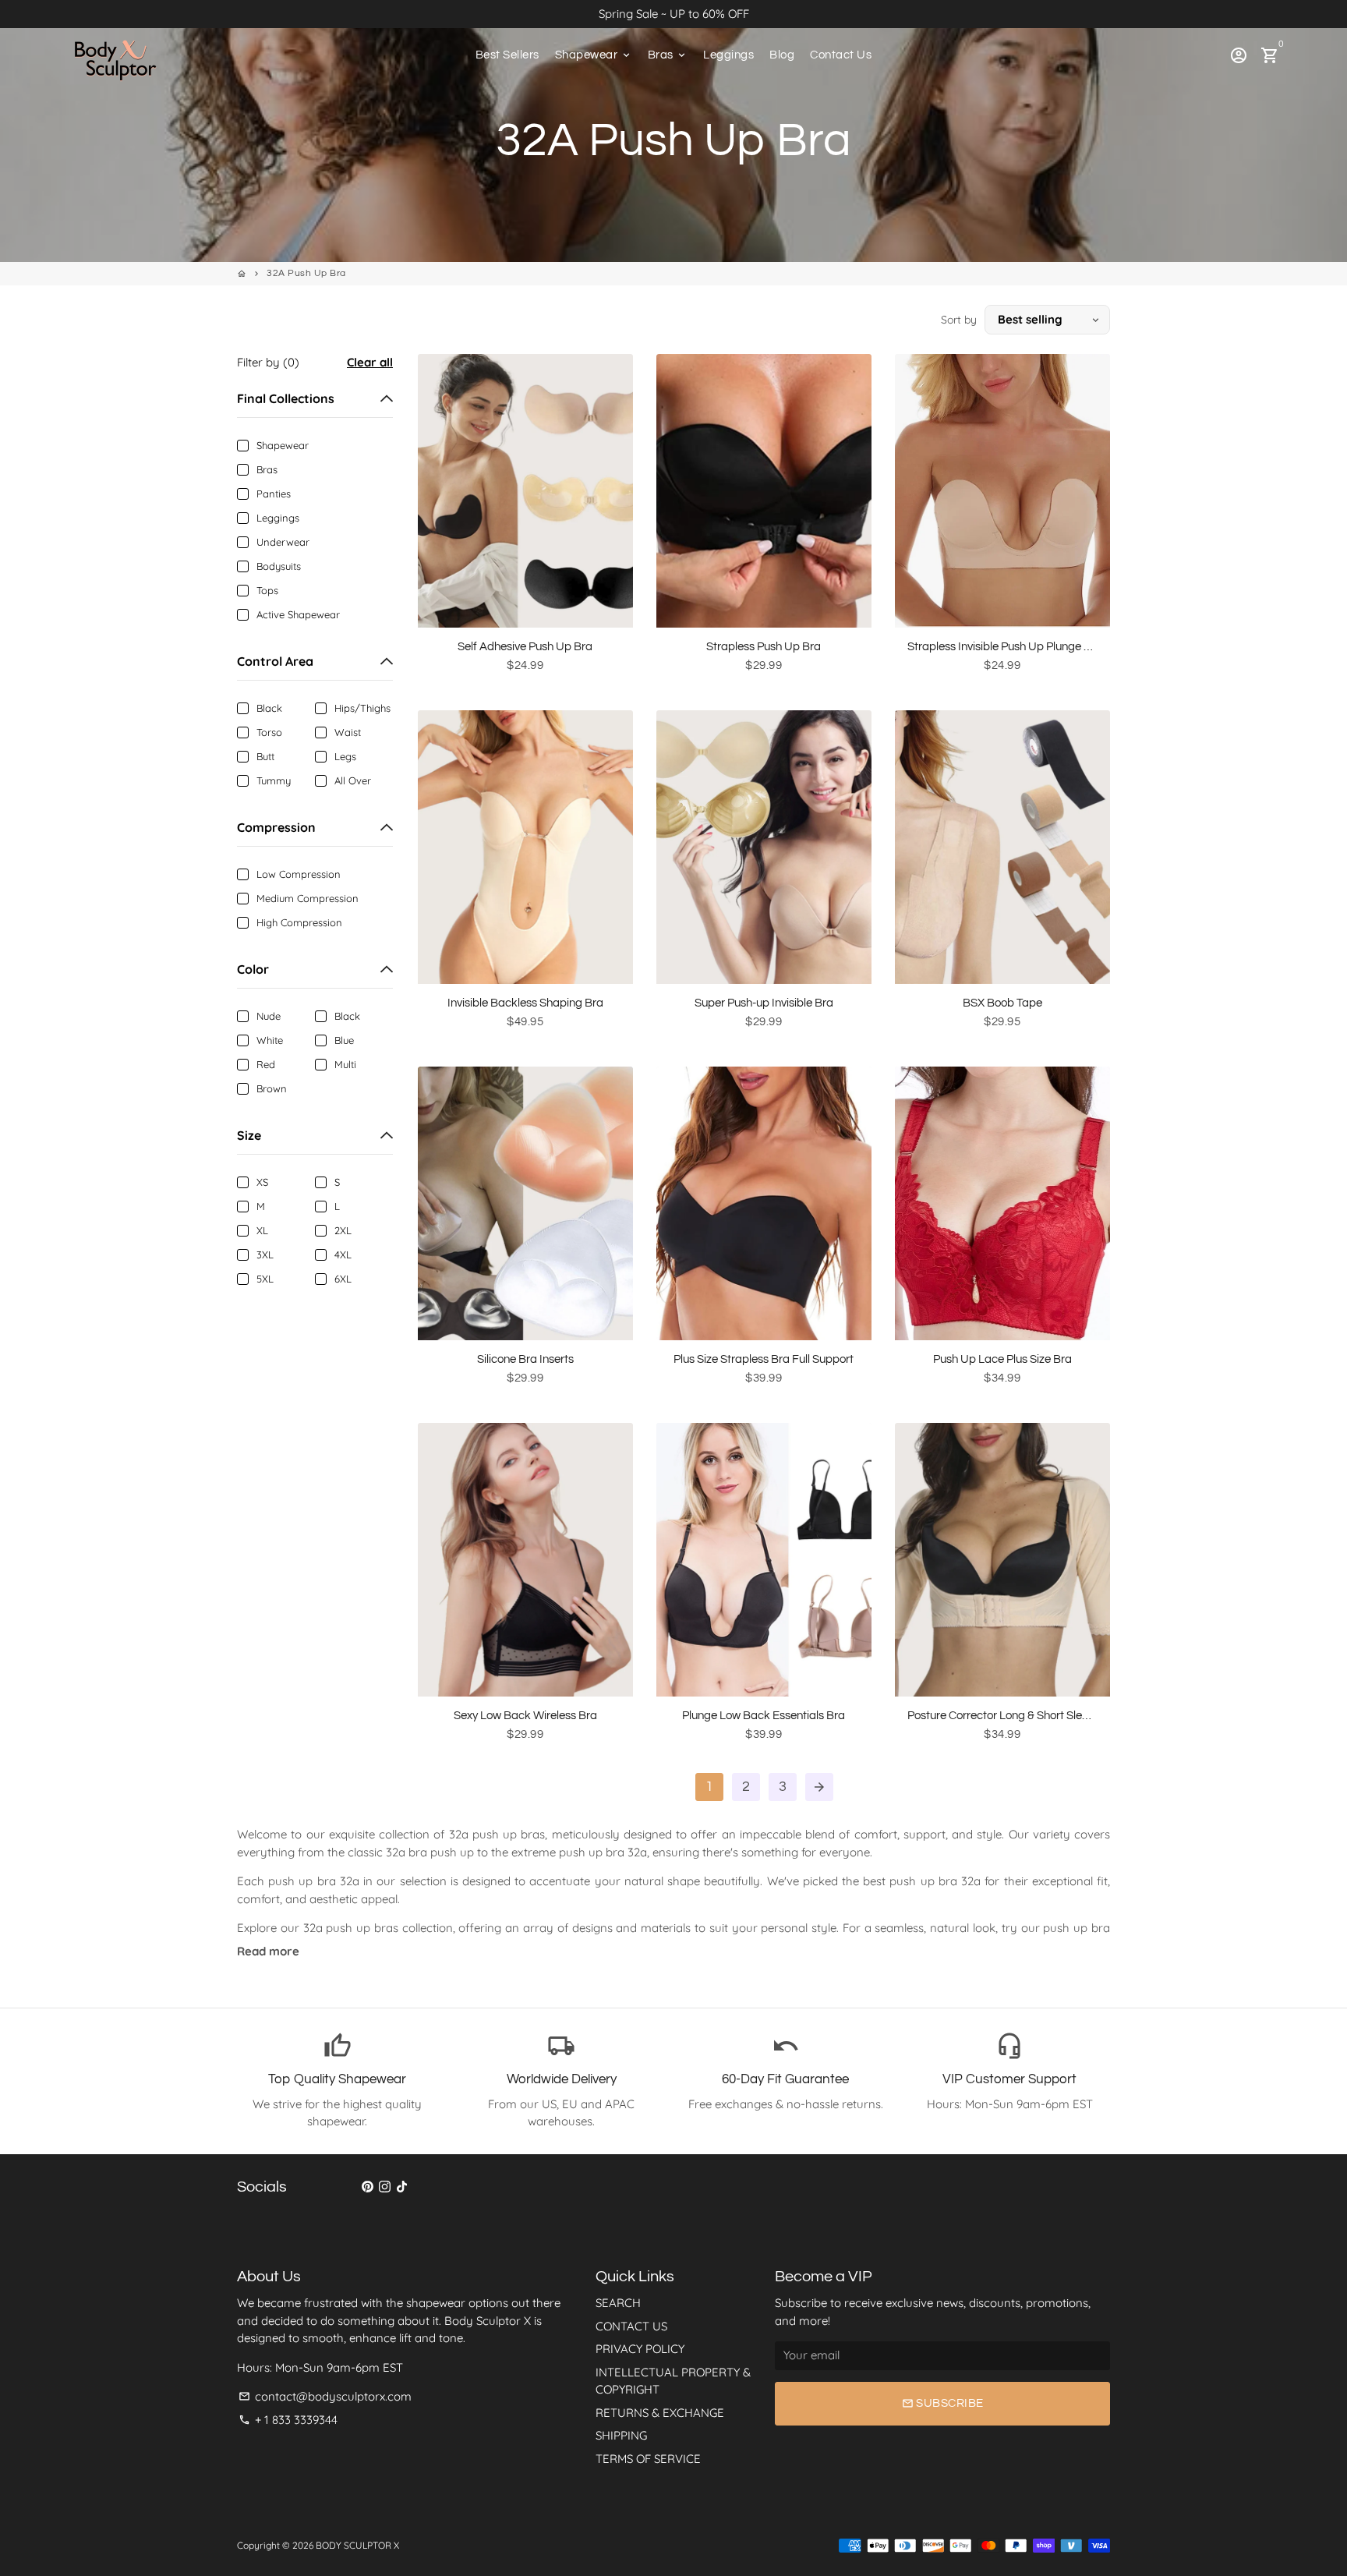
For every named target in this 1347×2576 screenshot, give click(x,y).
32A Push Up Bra (306, 273)
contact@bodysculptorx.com (325, 2396)
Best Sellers (507, 55)
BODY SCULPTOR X (357, 2545)
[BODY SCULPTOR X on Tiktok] (402, 2187)
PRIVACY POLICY (640, 2349)
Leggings (728, 55)
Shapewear (594, 55)
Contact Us (841, 55)
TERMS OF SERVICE (648, 2459)
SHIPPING (621, 2435)
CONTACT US (631, 2326)
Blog (782, 55)
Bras (668, 55)
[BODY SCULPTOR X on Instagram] (385, 2187)
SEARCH (618, 2303)
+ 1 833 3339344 (288, 2420)
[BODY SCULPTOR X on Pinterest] (368, 2187)
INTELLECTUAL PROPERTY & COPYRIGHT (673, 2381)
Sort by (959, 320)
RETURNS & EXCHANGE (660, 2413)
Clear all (370, 362)
